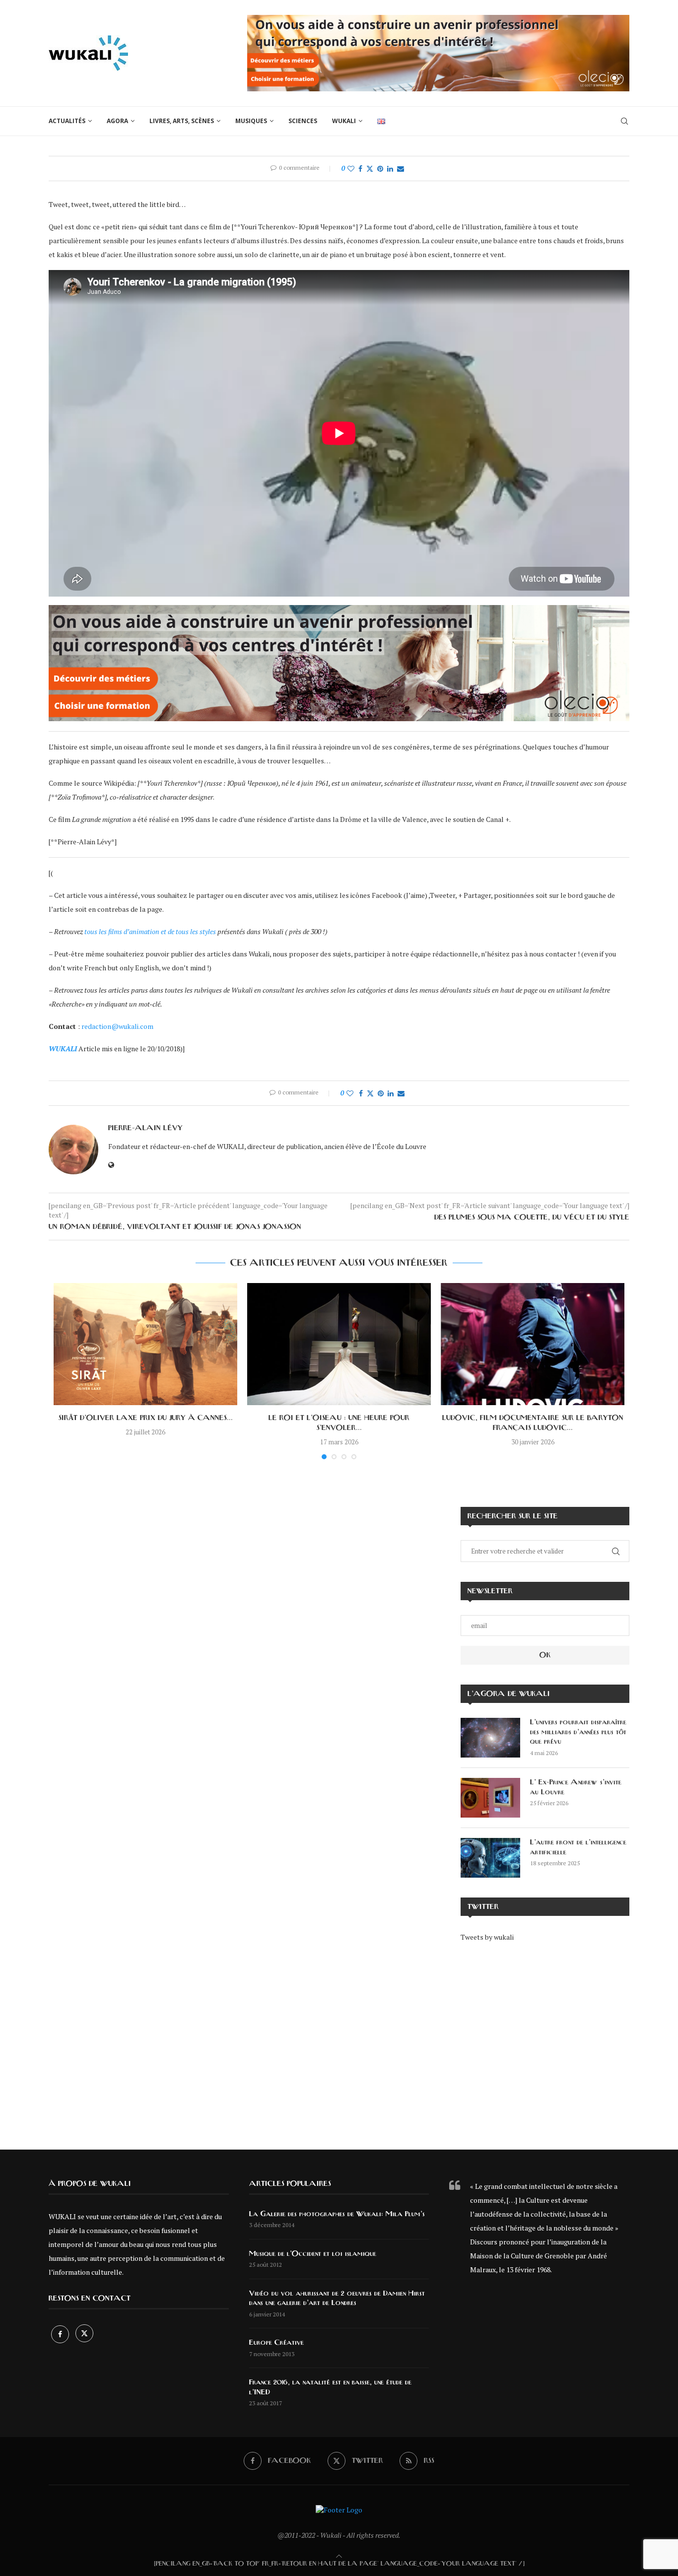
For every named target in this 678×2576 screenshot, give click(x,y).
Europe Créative (276, 2343)
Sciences (303, 121)
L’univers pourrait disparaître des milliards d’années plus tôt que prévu (578, 1732)
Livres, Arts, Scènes (182, 121)
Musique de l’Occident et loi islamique (313, 2254)
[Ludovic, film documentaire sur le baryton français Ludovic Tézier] (533, 1344)
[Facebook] (61, 2334)
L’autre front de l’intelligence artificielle (578, 1847)
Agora (117, 121)
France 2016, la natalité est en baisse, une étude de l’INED (330, 2387)
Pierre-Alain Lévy (145, 1128)
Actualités (67, 121)
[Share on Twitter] (370, 169)
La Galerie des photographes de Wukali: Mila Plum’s (337, 2214)
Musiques (251, 121)
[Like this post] (351, 169)
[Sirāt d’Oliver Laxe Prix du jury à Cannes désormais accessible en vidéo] (145, 1344)
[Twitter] (84, 2334)
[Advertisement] (545, 2039)
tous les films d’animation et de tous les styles (151, 931)
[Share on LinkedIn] (390, 169)
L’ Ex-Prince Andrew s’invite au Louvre (576, 1787)
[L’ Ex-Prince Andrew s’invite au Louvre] (490, 1798)
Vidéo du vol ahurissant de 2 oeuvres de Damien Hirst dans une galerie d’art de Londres (337, 2299)
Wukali (344, 121)
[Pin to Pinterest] (380, 169)
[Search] (624, 121)
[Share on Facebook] (360, 169)
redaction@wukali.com (117, 1026)
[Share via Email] (401, 169)
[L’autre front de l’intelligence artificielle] (490, 1858)
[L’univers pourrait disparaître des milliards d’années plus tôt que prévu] (490, 1738)
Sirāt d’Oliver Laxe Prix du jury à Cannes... (146, 1418)
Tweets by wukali (487, 1937)
